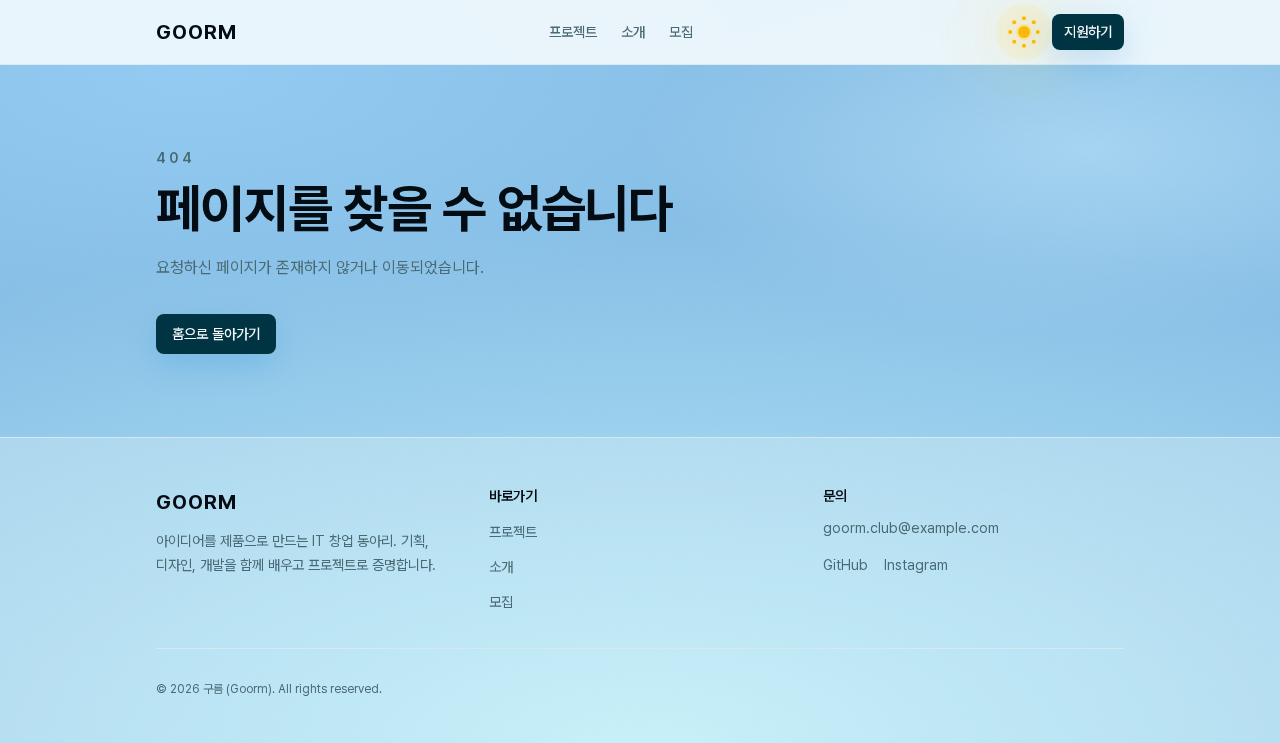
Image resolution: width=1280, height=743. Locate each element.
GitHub (845, 564)
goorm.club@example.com (911, 527)
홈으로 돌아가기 (216, 332)
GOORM (196, 31)
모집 (681, 31)
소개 (633, 31)
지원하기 (1088, 31)
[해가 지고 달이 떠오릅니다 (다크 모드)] (1024, 32)
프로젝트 (573, 31)
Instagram (916, 564)
